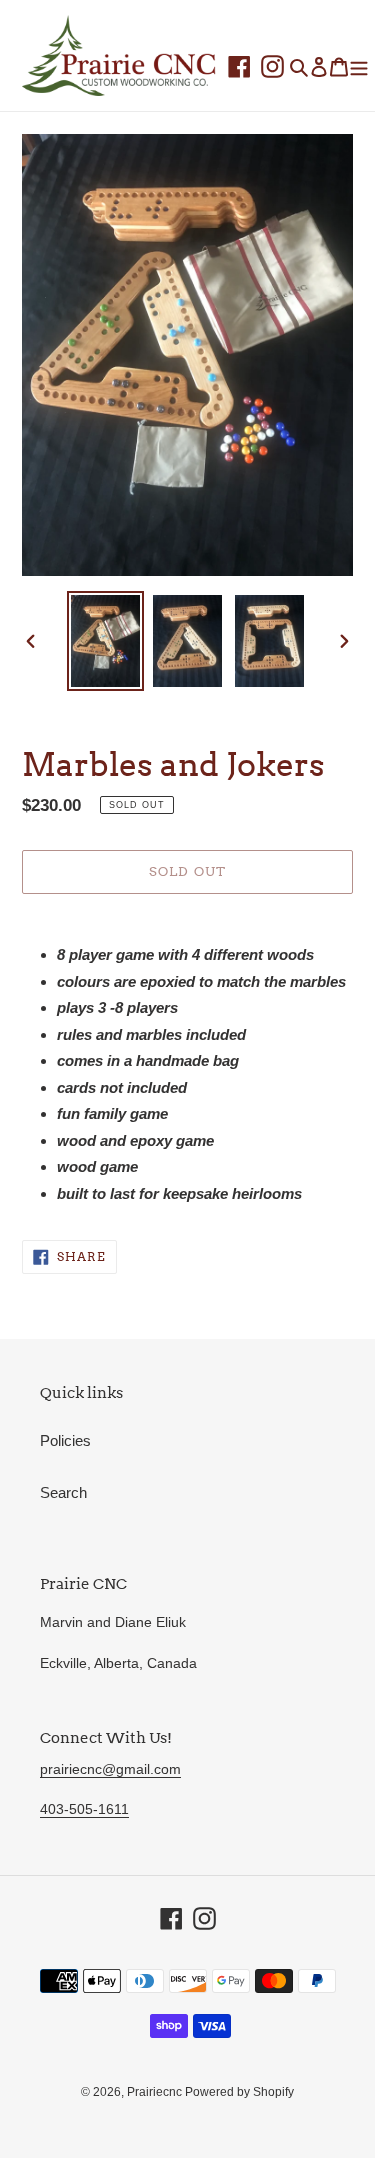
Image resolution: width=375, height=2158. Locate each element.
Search (63, 1492)
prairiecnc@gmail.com (110, 1769)
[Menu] (359, 66)
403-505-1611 (84, 1809)
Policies (65, 1440)
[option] (106, 641)
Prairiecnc (156, 2092)
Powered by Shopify (239, 2092)
